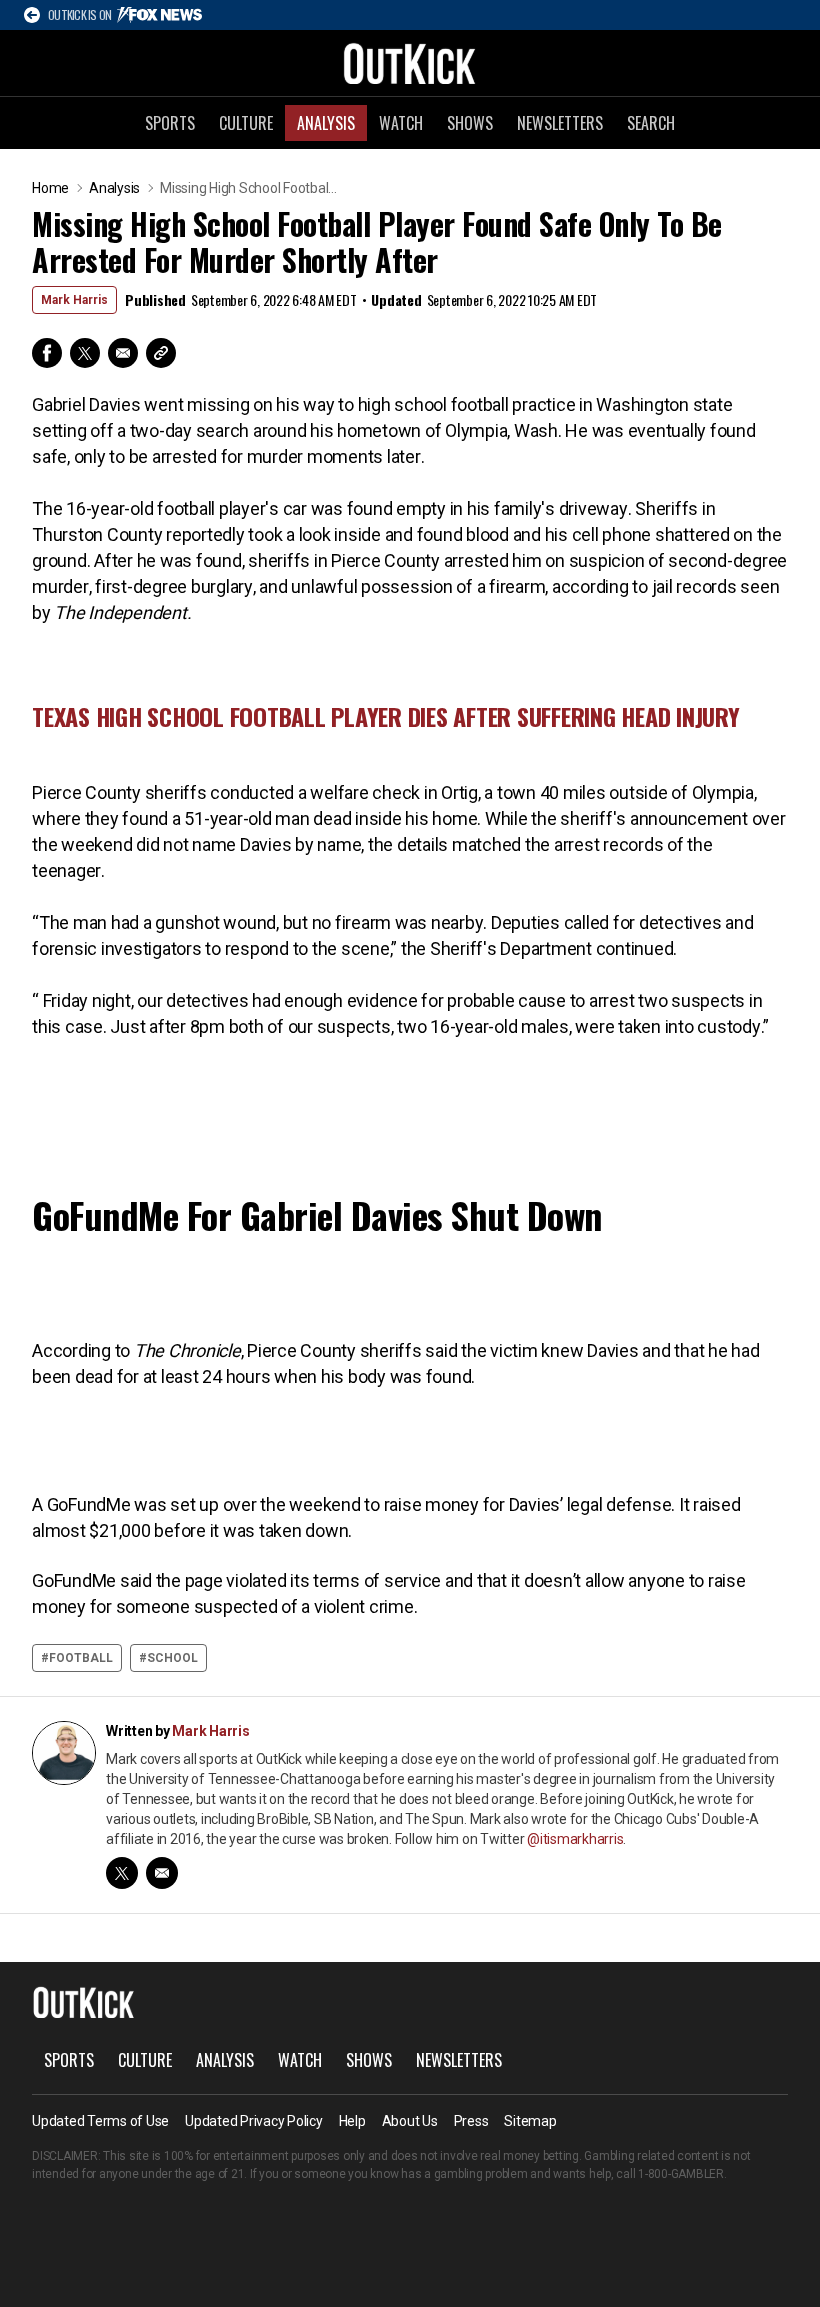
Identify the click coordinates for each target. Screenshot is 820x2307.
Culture (246, 123)
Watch (401, 123)
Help (352, 2121)
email (162, 1873)
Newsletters (560, 123)
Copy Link (161, 353)
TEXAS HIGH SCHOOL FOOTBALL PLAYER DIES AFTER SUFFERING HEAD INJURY (386, 716)
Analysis (326, 123)
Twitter (85, 353)
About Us (410, 2121)
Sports (170, 123)
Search (651, 123)
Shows (470, 123)
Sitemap (530, 2121)
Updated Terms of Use (100, 2121)
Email (123, 353)
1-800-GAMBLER (681, 2174)
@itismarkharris (575, 1839)
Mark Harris (74, 300)
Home (50, 188)
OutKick (410, 63)
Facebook (47, 353)
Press (471, 2121)
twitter (122, 1873)
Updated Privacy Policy (254, 2121)
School (172, 1658)
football (81, 1658)
